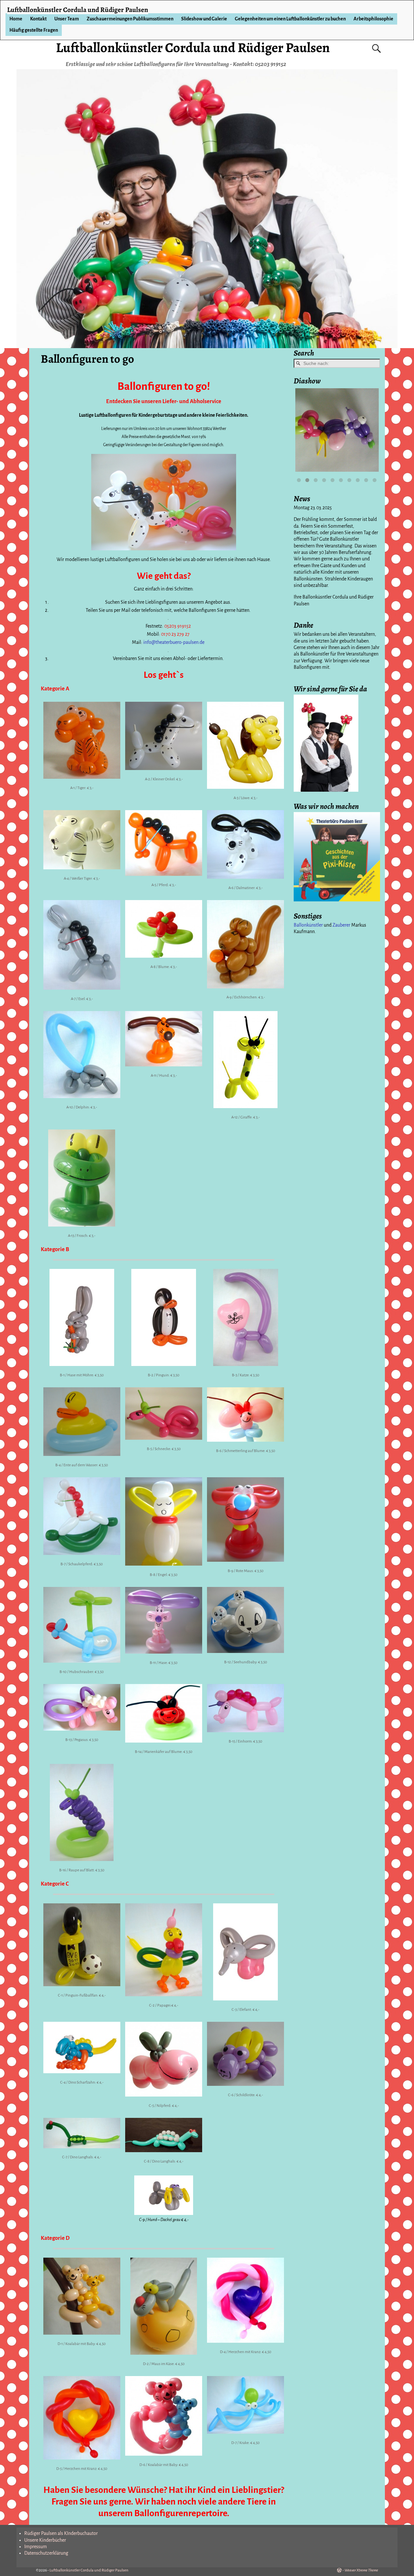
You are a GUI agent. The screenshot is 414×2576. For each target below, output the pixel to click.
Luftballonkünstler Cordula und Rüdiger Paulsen (193, 47)
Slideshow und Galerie (204, 19)
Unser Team (67, 19)
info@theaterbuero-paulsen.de (174, 642)
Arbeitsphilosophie (373, 19)
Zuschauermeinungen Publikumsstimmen (130, 19)
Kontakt (38, 19)
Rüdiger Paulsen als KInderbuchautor (61, 2533)
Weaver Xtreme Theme (361, 2570)
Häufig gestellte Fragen (34, 30)
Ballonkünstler (308, 925)
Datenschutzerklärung (46, 2553)
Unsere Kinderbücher (45, 2540)
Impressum (36, 2547)
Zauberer (341, 925)
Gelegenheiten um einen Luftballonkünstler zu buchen (290, 19)
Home (16, 19)
